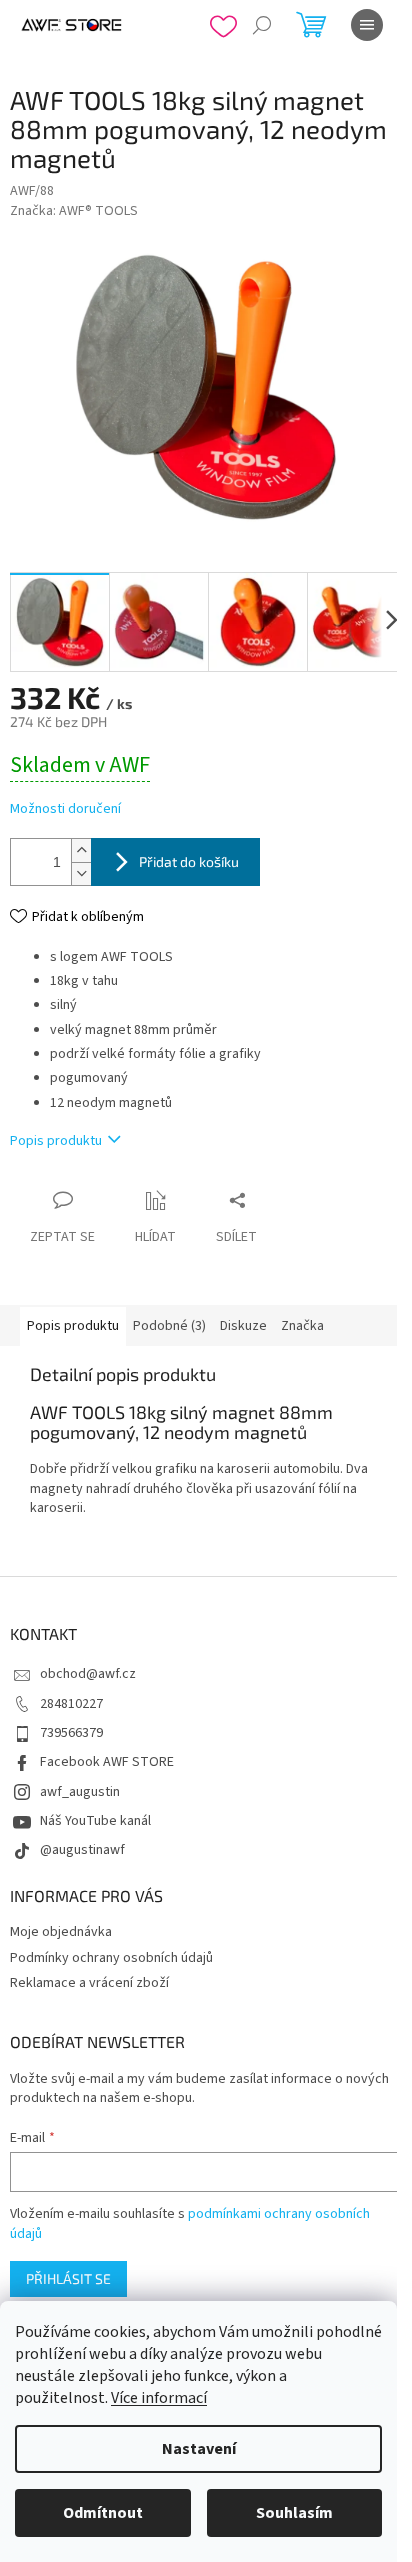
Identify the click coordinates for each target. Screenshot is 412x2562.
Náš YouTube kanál (95, 1821)
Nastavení (199, 2449)
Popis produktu (56, 1141)
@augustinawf (82, 1850)
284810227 (71, 1704)
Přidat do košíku (189, 861)
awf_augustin (80, 1792)
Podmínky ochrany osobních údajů (111, 1958)
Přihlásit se (68, 2278)
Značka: (74, 211)
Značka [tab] (302, 1326)
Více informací (159, 2398)
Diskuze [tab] (243, 1326)
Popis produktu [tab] (73, 1326)
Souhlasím (294, 2513)
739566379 (71, 1733)
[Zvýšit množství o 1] (81, 850)
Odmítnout (103, 2513)
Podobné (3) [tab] (169, 1326)
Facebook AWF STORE (107, 1762)
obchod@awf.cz (88, 1674)
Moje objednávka (61, 1932)
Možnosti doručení (65, 809)
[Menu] (367, 25)
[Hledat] (262, 25)
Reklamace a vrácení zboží (89, 1983)
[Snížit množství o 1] (81, 873)
